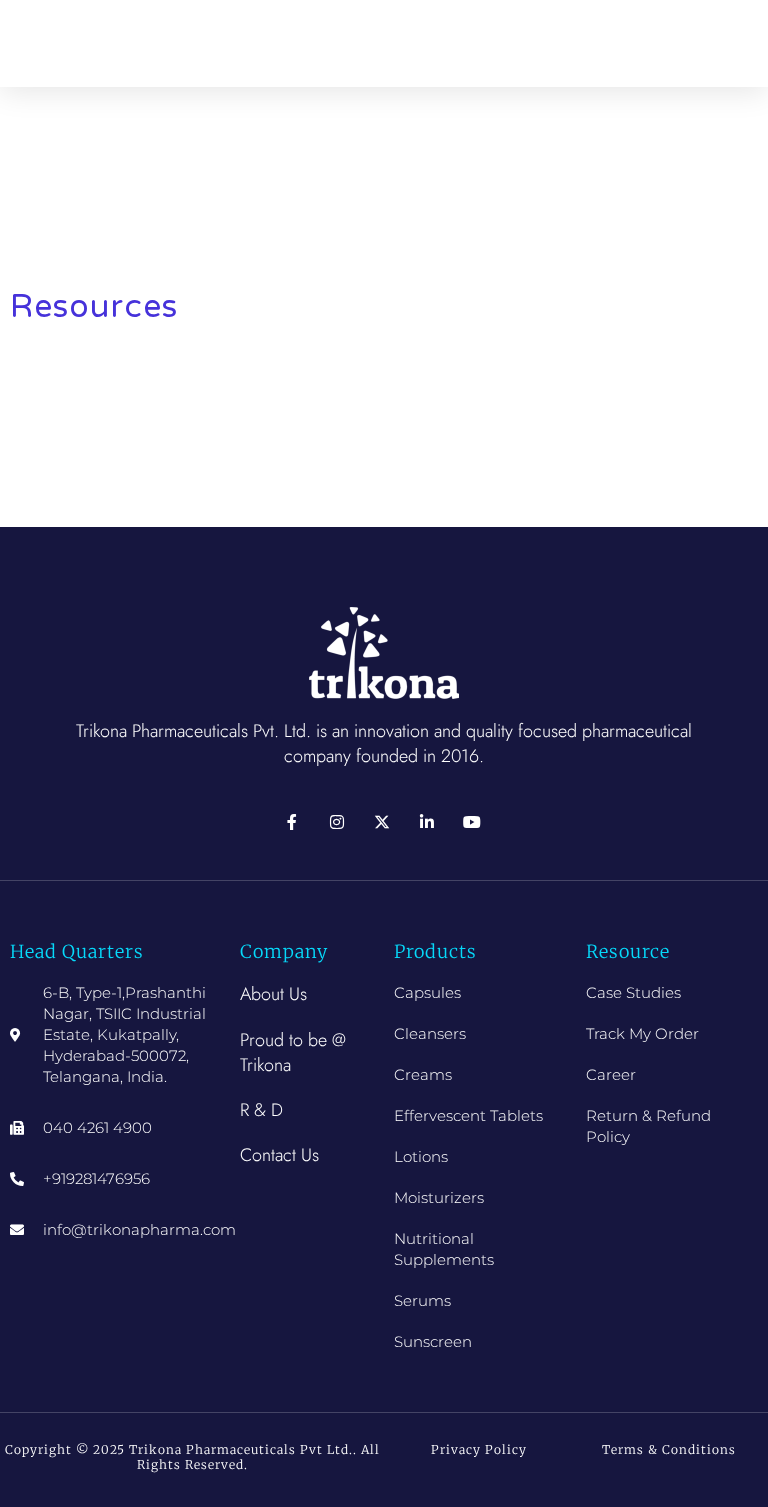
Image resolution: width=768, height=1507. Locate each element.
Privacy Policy (479, 1449)
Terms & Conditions (669, 1449)
